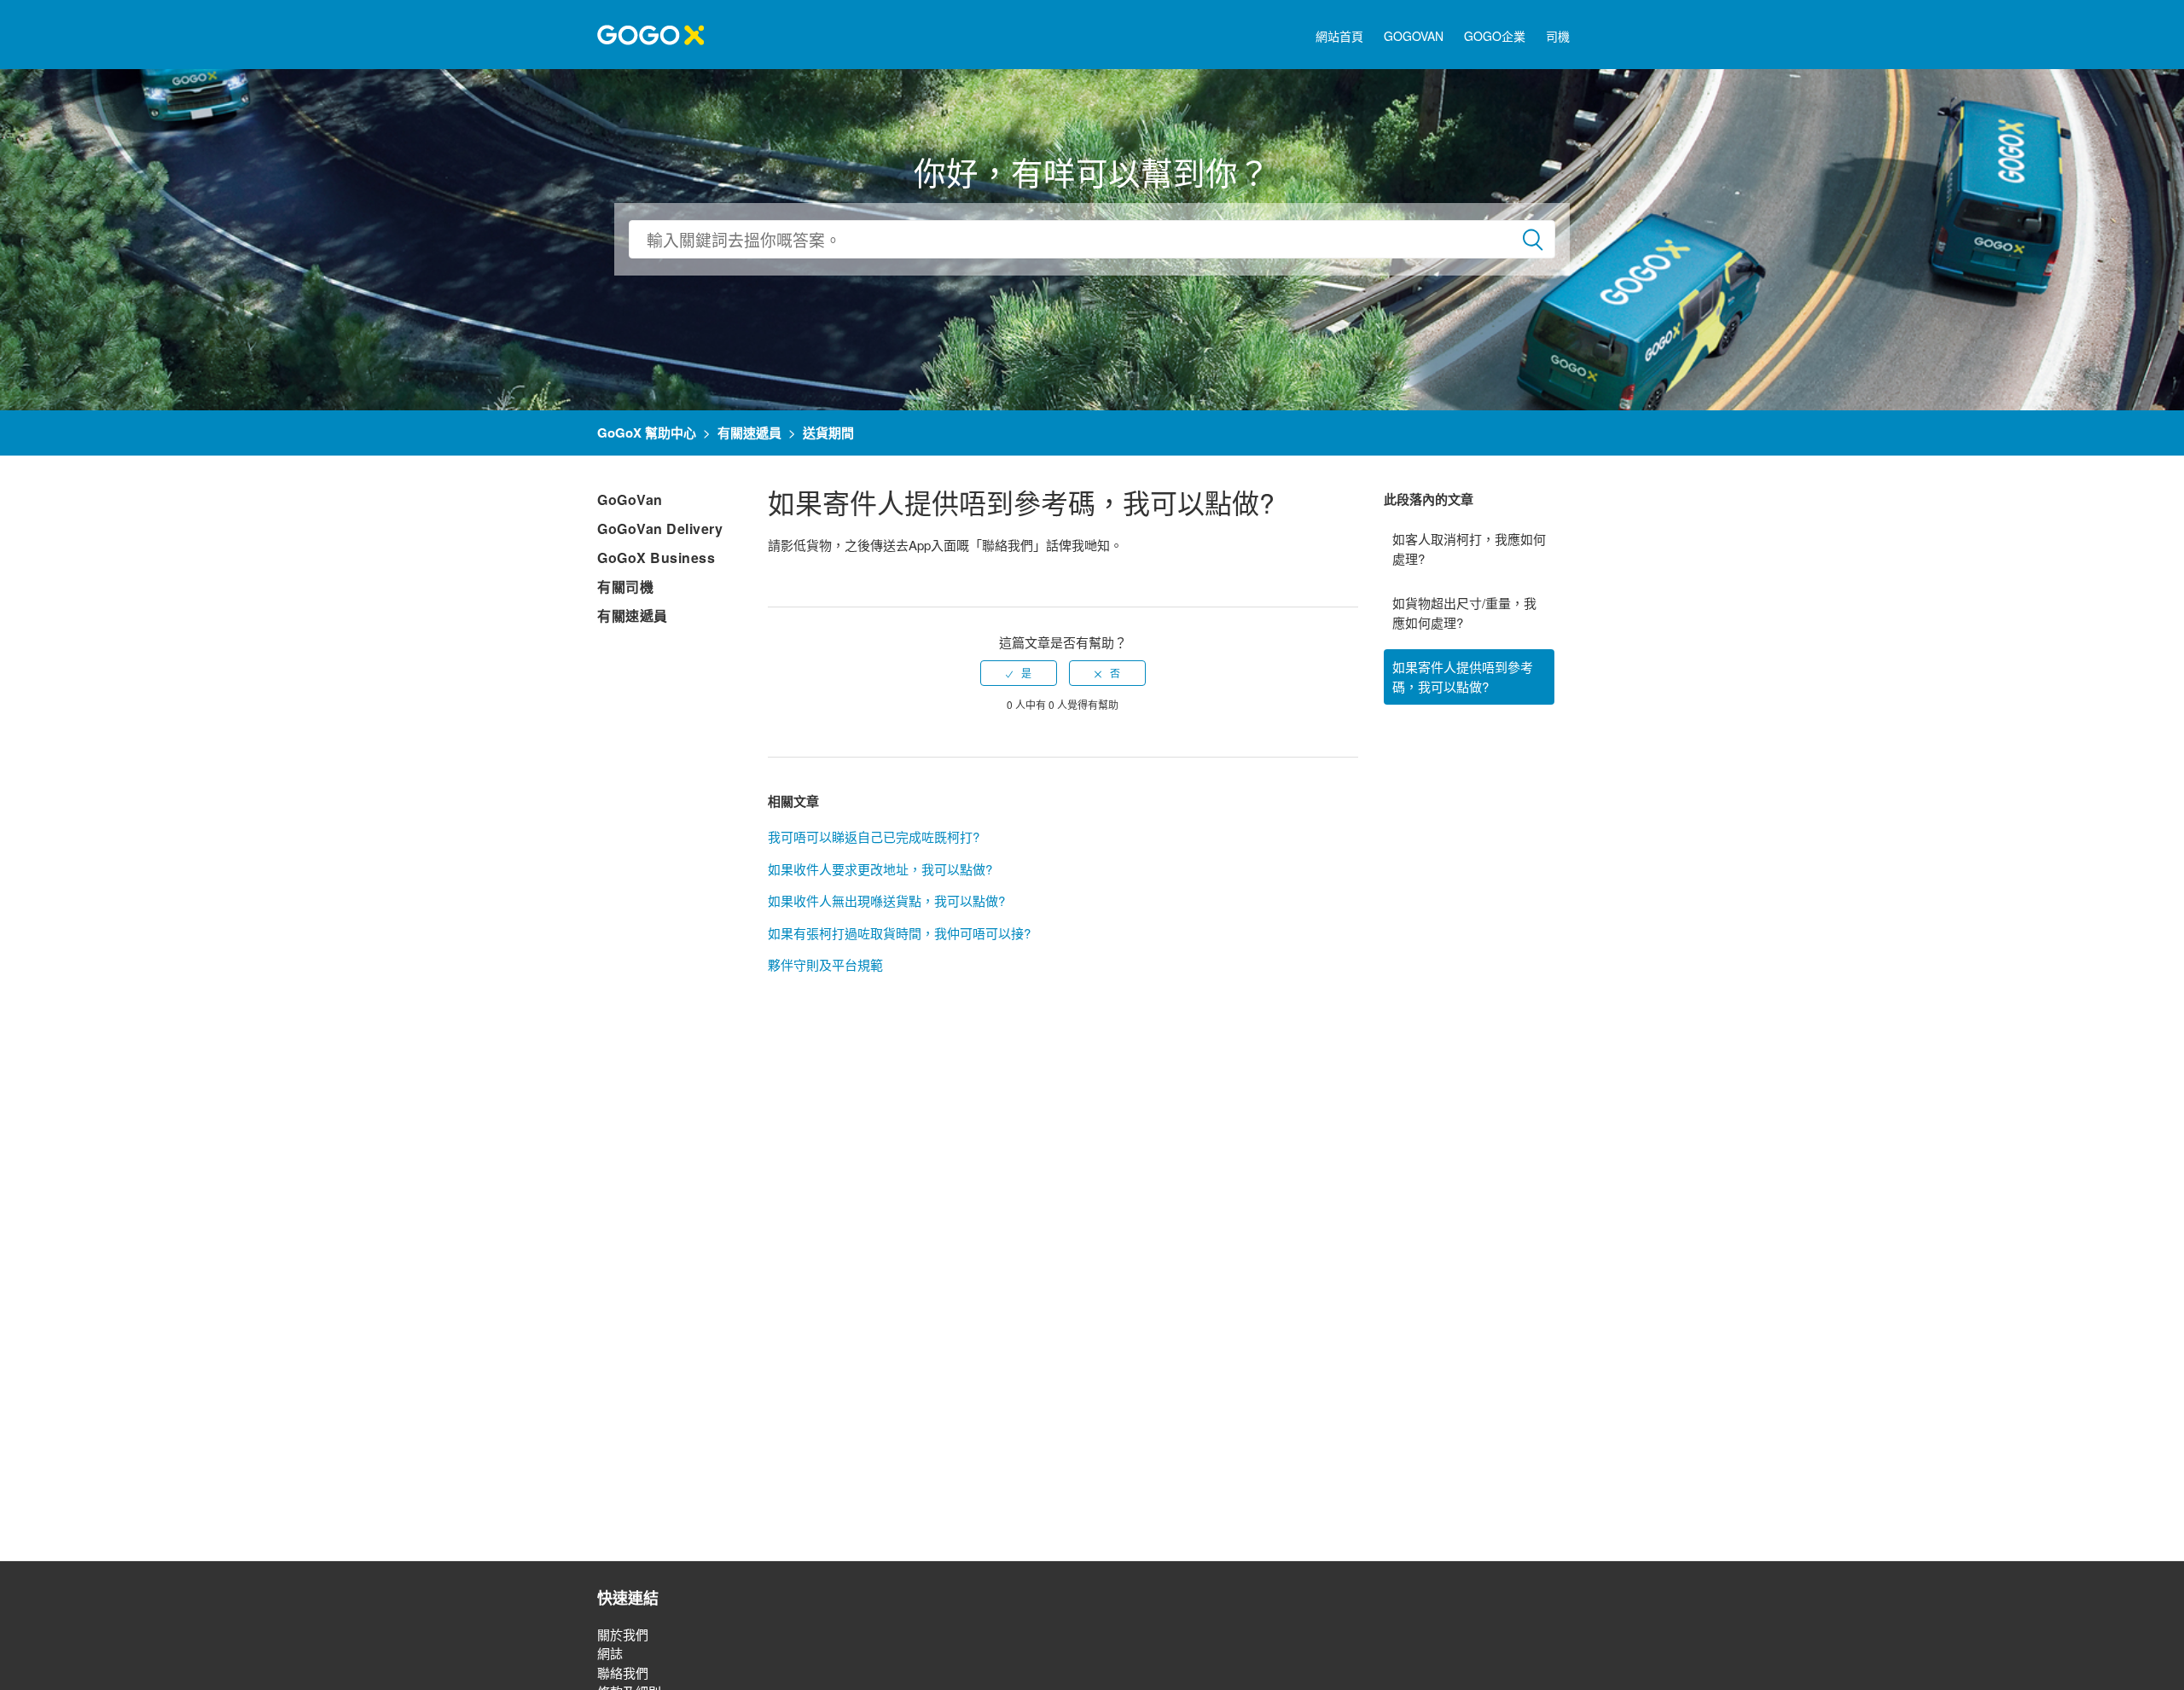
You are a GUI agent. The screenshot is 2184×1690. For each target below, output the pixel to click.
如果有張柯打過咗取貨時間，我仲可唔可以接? (899, 933)
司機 (1558, 36)
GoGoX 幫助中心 (647, 433)
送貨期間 (828, 433)
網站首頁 (1339, 36)
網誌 (610, 1653)
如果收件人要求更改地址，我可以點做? (880, 869)
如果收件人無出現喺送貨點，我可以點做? (886, 900)
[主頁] (651, 33)
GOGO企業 (1495, 36)
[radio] (1019, 673)
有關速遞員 (749, 433)
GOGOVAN (1414, 36)
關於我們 (623, 1634)
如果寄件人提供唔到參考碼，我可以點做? (1463, 677)
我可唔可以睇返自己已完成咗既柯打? (874, 836)
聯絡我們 (623, 1673)
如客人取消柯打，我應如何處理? (1469, 549)
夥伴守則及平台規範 (825, 964)
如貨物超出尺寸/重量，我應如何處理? (1464, 613)
